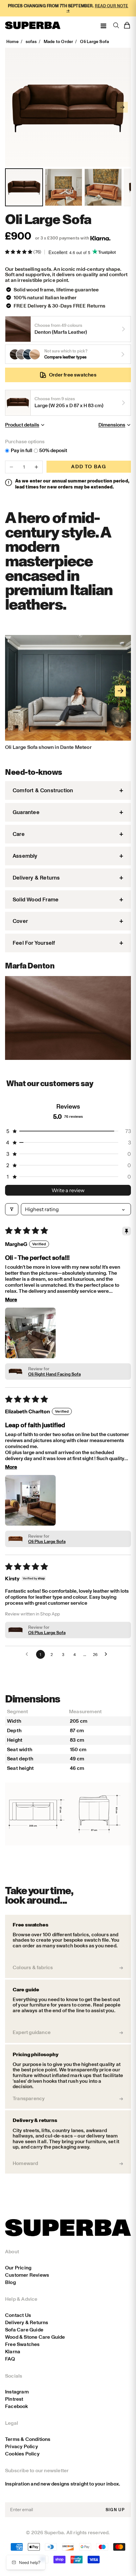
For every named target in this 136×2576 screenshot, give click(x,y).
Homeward (25, 2163)
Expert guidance (32, 2032)
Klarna (13, 2352)
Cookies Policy (22, 2454)
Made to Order (59, 42)
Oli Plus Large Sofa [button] (47, 1542)
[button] (19, 252)
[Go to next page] (108, 1654)
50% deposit (53, 451)
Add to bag (89, 467)
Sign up (115, 2510)
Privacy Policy (22, 2446)
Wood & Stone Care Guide (35, 2337)
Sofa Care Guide (24, 2330)
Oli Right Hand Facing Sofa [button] (54, 1374)
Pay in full (22, 451)
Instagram (17, 2392)
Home (12, 42)
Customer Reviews (27, 2275)
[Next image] (122, 107)
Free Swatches (22, 2344)
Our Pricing (18, 2268)
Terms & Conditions (28, 2439)
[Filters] (12, 1209)
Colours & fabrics (33, 1968)
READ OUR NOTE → (97, 8)
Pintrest (14, 2399)
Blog (10, 2282)
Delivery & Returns (27, 2322)
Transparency (29, 2099)
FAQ (10, 2359)
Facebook (17, 2406)
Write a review (68, 1190)
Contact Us (18, 2315)
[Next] (120, 691)
